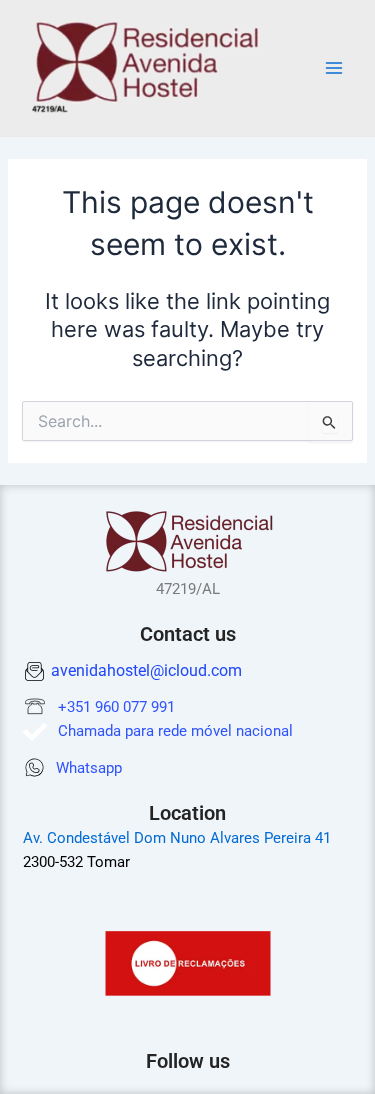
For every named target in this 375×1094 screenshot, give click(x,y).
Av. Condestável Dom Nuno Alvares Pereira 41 (177, 838)
